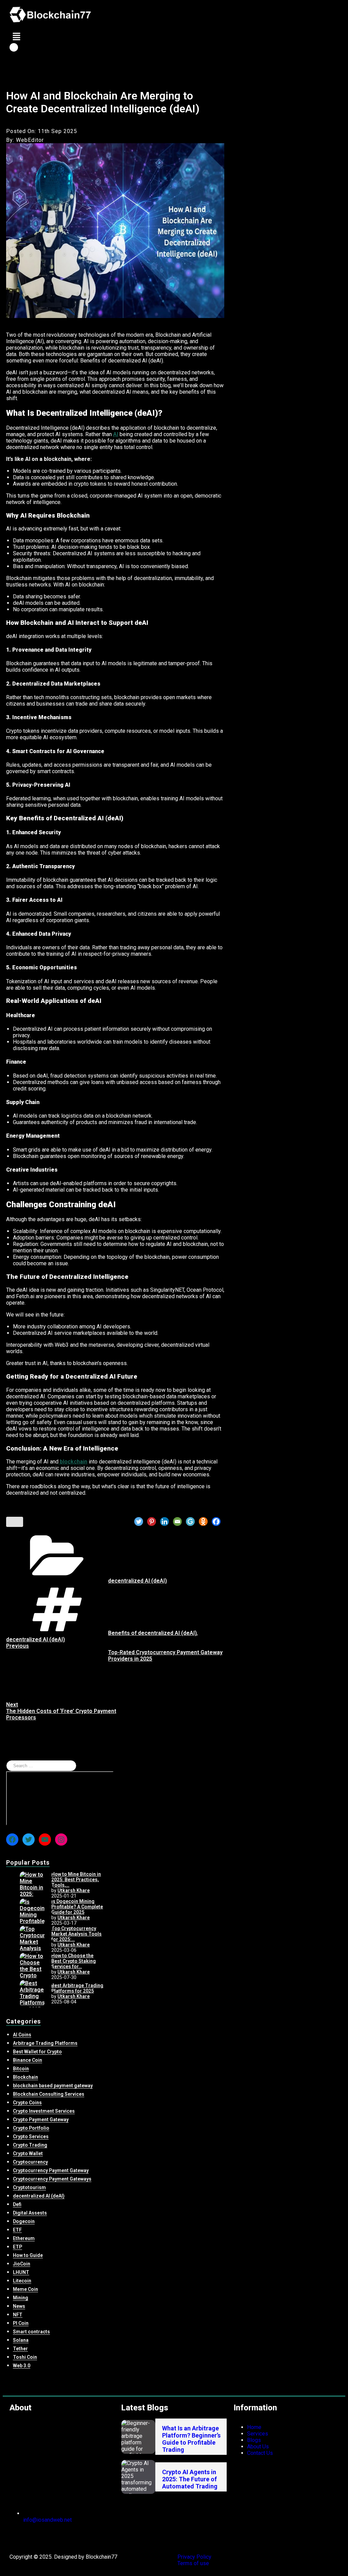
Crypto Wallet (28, 2153)
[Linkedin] (164, 1522)
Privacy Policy (194, 2557)
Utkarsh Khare (74, 1890)
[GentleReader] (190, 1522)
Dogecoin (24, 2221)
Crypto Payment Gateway (41, 2120)
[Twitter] (139, 1522)
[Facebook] (216, 1522)
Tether (20, 2349)
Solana (21, 2340)
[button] (174, 36)
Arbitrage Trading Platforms (45, 2043)
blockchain (73, 1462)
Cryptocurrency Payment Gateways (52, 2179)
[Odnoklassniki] (203, 1522)
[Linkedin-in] (55, 2537)
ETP (18, 2247)
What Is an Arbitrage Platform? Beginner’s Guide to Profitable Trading (191, 2439)
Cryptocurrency (30, 2162)
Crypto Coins (27, 2103)
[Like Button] (15, 1522)
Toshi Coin (25, 2357)
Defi (17, 2204)
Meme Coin (25, 2289)
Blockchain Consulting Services (49, 2094)
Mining (21, 2298)
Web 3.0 (22, 2366)
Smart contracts (31, 2332)
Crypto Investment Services (44, 2111)
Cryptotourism (29, 2187)
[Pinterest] (152, 1522)
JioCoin (22, 2264)
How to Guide (28, 2255)
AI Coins (22, 2035)
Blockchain (25, 2077)
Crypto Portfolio (31, 2128)
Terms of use (193, 2563)
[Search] (60, 1798)
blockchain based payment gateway (53, 2086)
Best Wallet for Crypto (37, 2052)
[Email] (177, 1522)
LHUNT (21, 2272)
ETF (17, 2230)
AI (116, 434)
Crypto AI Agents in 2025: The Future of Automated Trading (190, 2479)
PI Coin (21, 2323)
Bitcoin (21, 2069)
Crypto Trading (30, 2145)
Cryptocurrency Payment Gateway (51, 2170)
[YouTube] (45, 1840)
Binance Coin (28, 2060)
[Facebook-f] (18, 2537)
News (19, 2306)
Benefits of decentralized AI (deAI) (152, 1633)
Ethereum (24, 2238)
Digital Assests (30, 2213)
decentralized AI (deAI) (137, 1581)
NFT (18, 2315)
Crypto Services (31, 2136)
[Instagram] (61, 1840)
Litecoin (22, 2281)
